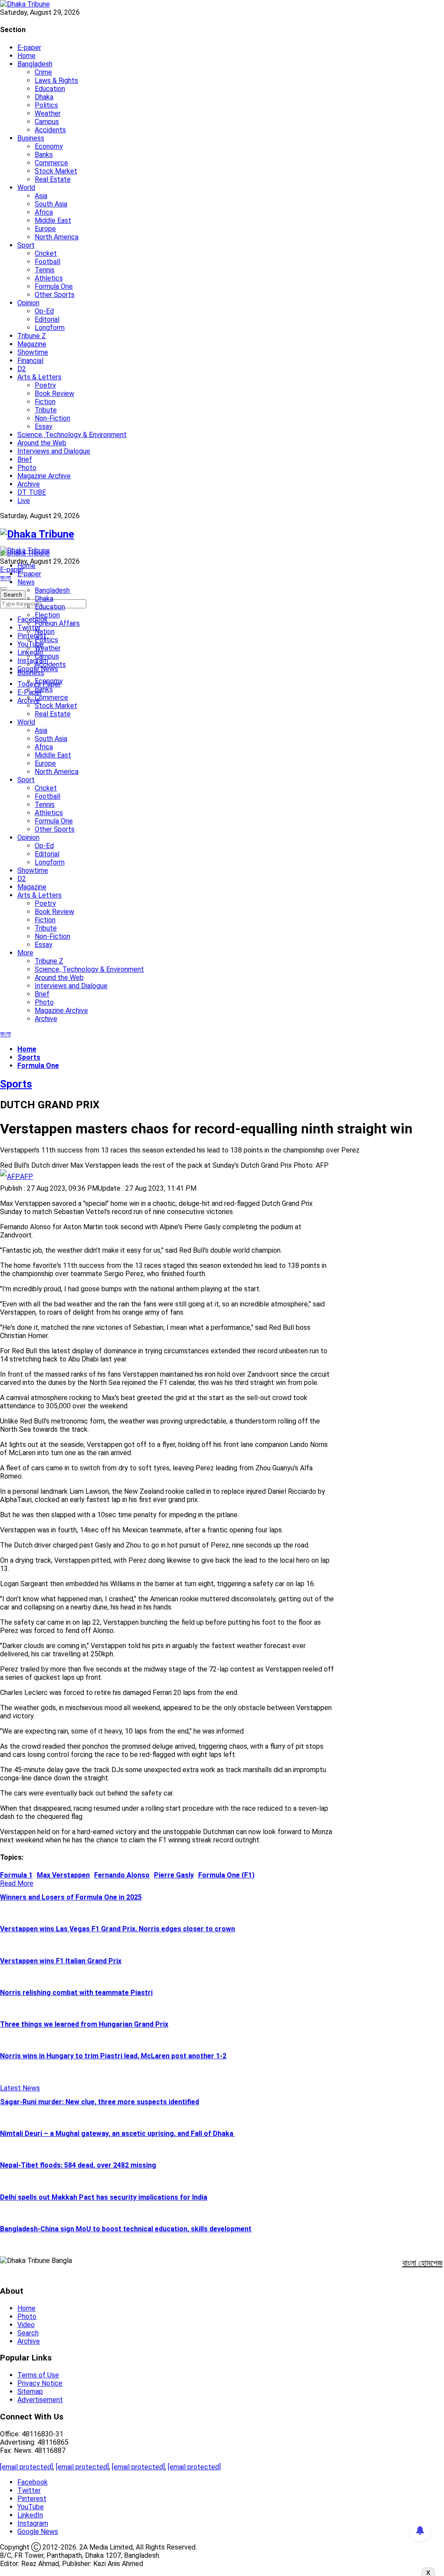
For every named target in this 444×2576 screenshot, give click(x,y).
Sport (26, 245)
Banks (44, 155)
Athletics (49, 278)
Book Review (54, 393)
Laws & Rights (56, 80)
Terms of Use (38, 2375)
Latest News (20, 2088)
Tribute (46, 410)
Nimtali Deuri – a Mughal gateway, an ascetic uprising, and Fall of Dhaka (118, 2134)
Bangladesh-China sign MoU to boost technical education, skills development (126, 2229)
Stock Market (56, 171)
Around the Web (42, 443)
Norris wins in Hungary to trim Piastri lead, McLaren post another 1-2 (113, 2056)
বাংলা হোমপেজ (423, 2263)
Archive (29, 484)
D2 (22, 369)
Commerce (51, 163)
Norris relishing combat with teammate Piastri (76, 1993)
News (26, 582)
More (25, 953)
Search (28, 2333)
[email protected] (26, 2467)
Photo (27, 468)
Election (47, 615)
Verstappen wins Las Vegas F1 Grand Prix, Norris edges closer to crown (118, 1929)
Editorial (47, 319)
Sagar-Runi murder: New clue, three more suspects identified (100, 2102)
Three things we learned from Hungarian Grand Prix (84, 2024)
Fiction (45, 402)
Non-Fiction (52, 418)
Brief (25, 459)
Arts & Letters (39, 377)
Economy (49, 146)
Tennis (45, 270)
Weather (48, 113)
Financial (30, 361)
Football (47, 262)
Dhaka (44, 97)
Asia (41, 196)
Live (24, 501)
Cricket (46, 253)
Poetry (45, 385)
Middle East (53, 220)
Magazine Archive (44, 476)
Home (26, 56)
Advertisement (40, 2400)
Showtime (33, 352)
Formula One (54, 286)
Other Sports (55, 295)
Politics (46, 105)
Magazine (32, 344)
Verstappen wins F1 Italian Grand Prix (61, 1961)
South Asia (51, 204)
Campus (47, 122)
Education (50, 89)
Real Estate (53, 179)
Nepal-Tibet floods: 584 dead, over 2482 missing (78, 2165)
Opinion (28, 303)
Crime (43, 72)
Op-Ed (44, 311)
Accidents (50, 130)
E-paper (29, 47)
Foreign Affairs (57, 623)
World (26, 188)
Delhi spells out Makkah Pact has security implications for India (104, 2197)
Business (31, 138)
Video (26, 2325)
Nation (45, 632)
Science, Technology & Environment (72, 435)
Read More (17, 1883)
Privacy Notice (40, 2383)
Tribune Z (32, 336)
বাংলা (5, 578)
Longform (50, 328)
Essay (44, 426)
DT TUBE (32, 492)
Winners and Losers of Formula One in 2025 (71, 1897)
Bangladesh (35, 64)
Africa (44, 212)
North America (57, 237)
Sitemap (30, 2392)
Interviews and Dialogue (54, 451)
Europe (45, 229)
